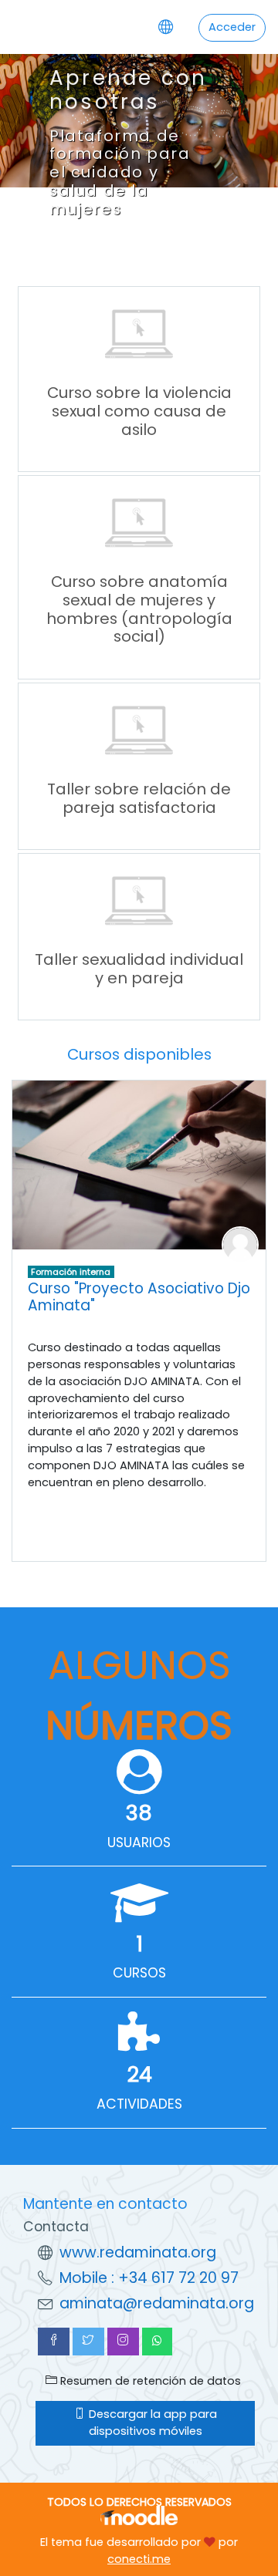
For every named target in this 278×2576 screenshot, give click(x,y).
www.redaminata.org (138, 2252)
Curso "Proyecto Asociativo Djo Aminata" (139, 1297)
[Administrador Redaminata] (240, 1244)
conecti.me (139, 2559)
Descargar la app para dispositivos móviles (151, 2423)
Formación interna (71, 1272)
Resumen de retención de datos (149, 2381)
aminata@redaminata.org (157, 2303)
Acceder (232, 27)
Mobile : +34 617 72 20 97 (149, 2278)
